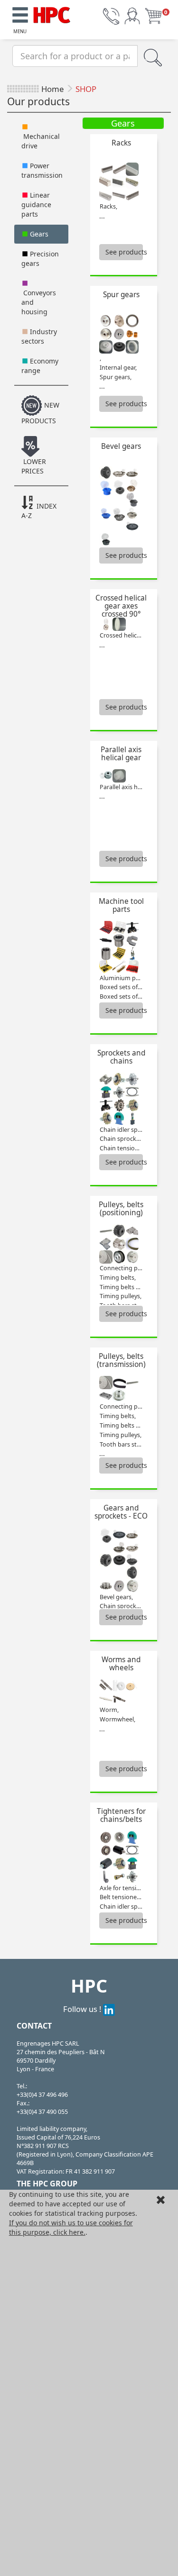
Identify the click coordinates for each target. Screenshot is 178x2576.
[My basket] (153, 15)
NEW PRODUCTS (40, 413)
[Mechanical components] (52, 14)
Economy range (40, 366)
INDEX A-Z (39, 511)
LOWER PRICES (34, 466)
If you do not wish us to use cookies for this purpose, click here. (71, 2227)
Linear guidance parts (36, 205)
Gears (38, 234)
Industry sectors (39, 336)
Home (52, 89)
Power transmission (42, 170)
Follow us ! (83, 2009)
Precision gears (40, 259)
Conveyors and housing (39, 302)
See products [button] (124, 252)
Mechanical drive (41, 141)
